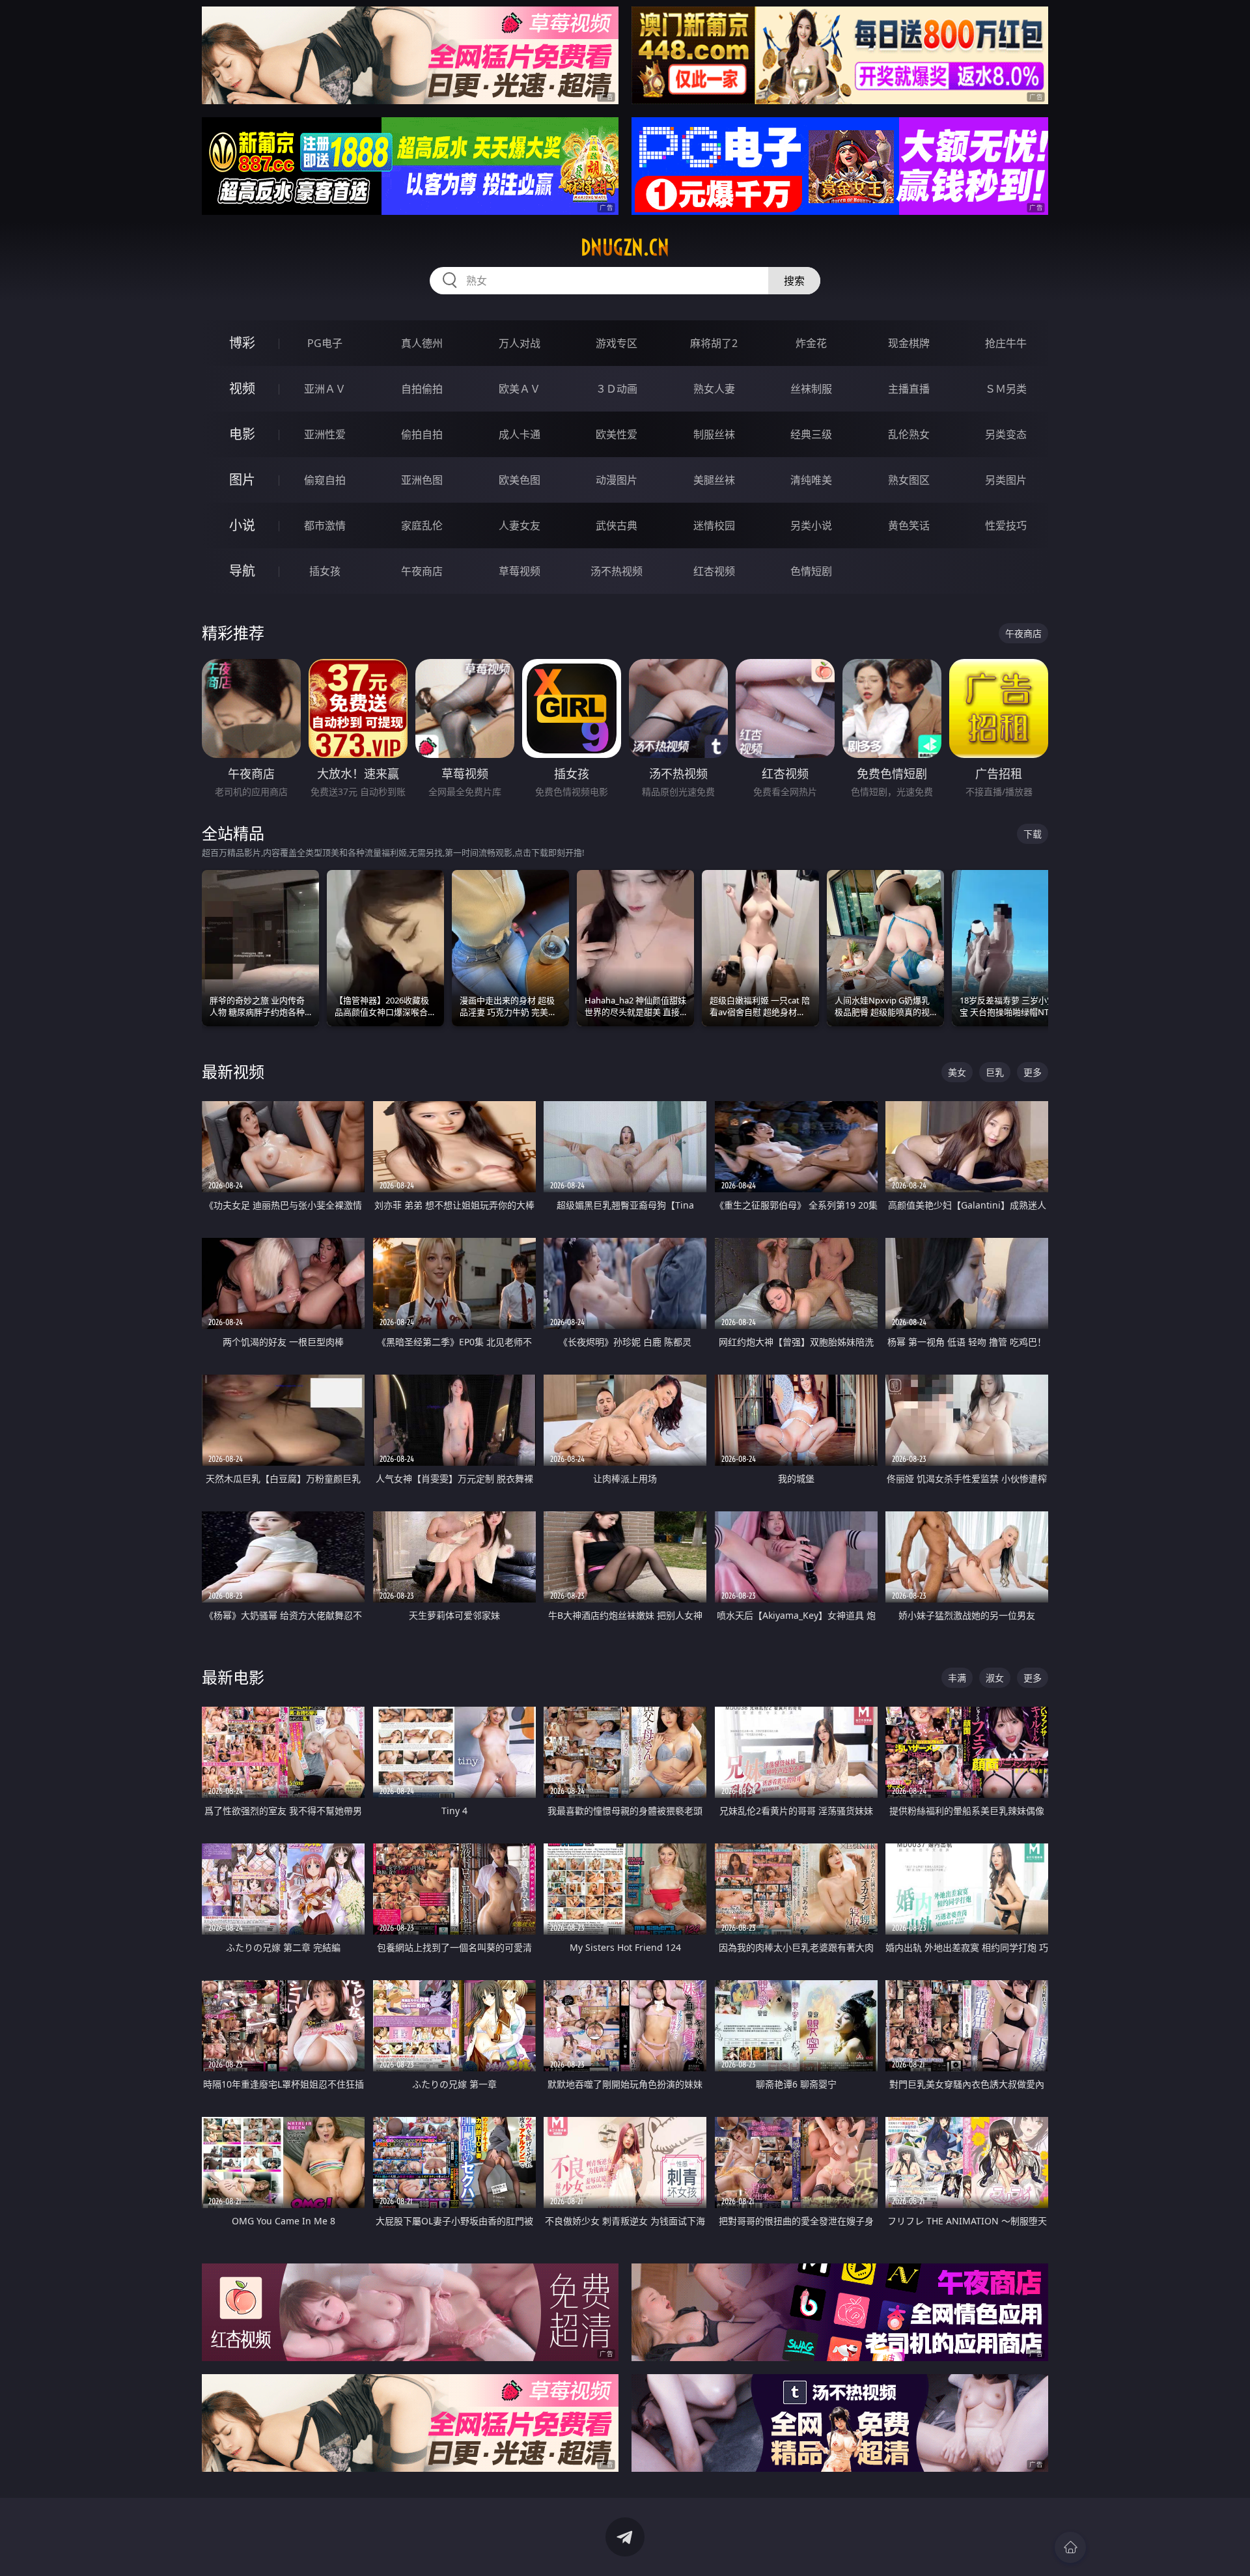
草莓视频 (520, 571)
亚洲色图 (422, 480)
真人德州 (422, 343)
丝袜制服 (811, 389)
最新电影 (233, 1677)
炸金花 (811, 343)
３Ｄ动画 (617, 389)
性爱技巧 (1006, 525)
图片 (242, 480)
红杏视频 (714, 571)
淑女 (995, 1678)
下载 (1033, 834)
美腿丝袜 (714, 480)
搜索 (794, 281)
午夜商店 (422, 571)
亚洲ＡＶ (325, 389)
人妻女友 (520, 525)
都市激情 (325, 525)
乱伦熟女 (909, 434)
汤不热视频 (617, 571)
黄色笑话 (909, 525)
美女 (957, 1072)
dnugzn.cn (625, 247)
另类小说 (811, 525)
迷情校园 (714, 525)
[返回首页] (1070, 2547)
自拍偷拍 (422, 389)
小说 (242, 525)
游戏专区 (617, 343)
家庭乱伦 (422, 525)
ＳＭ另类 (1006, 389)
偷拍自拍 (422, 434)
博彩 (242, 343)
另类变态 (1006, 434)
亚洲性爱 (325, 434)
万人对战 (520, 343)
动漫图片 (617, 480)
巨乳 (995, 1072)
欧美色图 (520, 480)
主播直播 (909, 389)
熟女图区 (909, 480)
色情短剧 (811, 571)
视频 (242, 388)
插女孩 (325, 571)
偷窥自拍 (325, 480)
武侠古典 (617, 525)
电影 (242, 434)
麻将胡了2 (714, 343)
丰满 (957, 1678)
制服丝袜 (714, 434)
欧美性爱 (617, 434)
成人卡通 (520, 434)
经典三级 (811, 434)
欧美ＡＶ (520, 389)
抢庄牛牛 (1006, 343)
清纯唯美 (811, 480)
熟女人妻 (714, 389)
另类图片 (1006, 480)
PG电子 (325, 343)
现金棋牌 (909, 343)
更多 (1033, 1072)
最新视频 (233, 1071)
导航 (242, 571)
